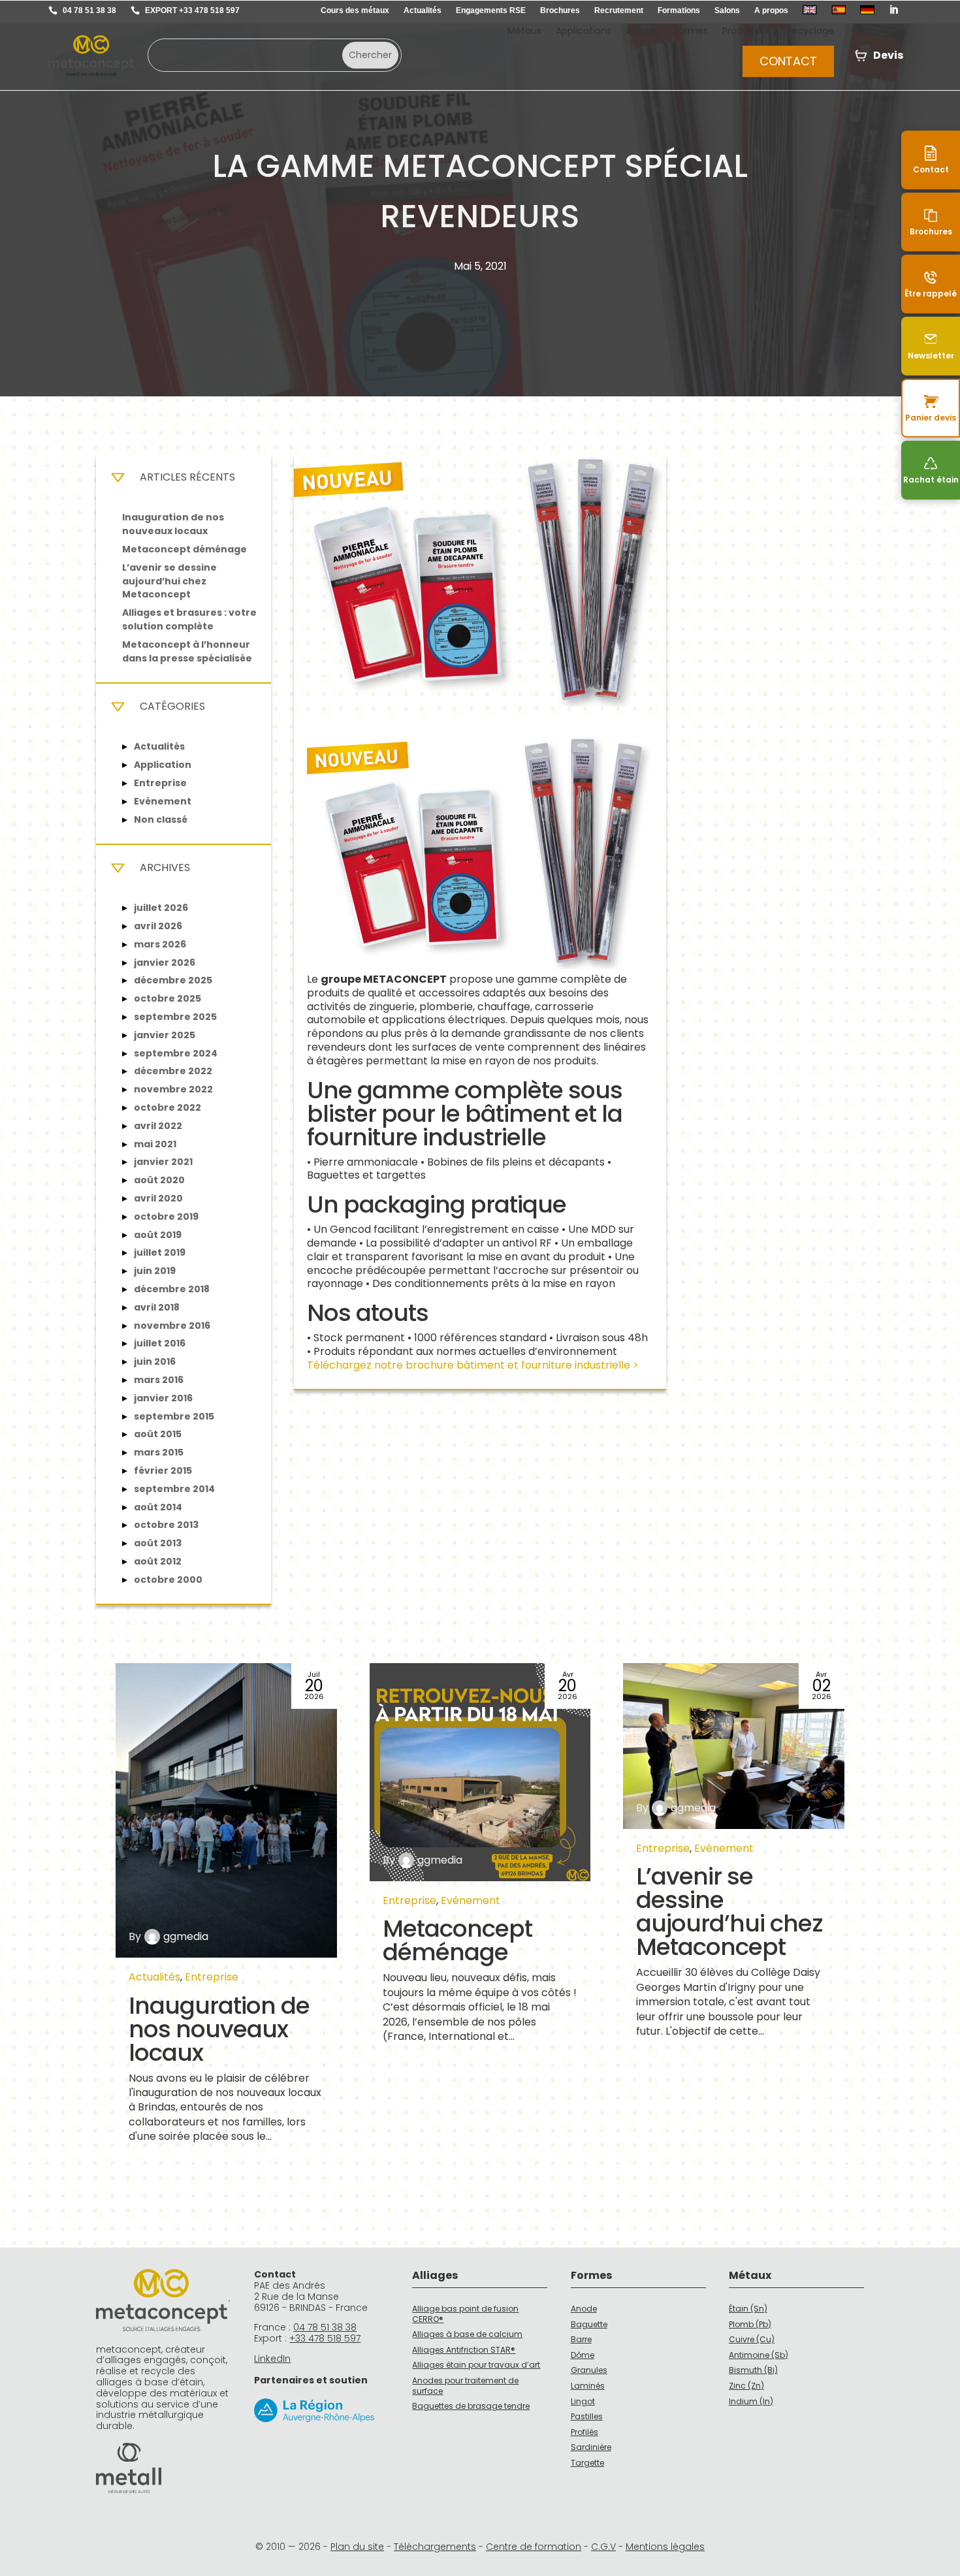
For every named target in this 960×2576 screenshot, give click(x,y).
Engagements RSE (491, 10)
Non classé (161, 819)
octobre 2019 (166, 1216)
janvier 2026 (165, 962)
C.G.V (603, 2547)
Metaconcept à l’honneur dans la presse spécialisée (187, 651)
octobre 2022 (168, 1107)
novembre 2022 (173, 1089)
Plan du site (357, 2547)
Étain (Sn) (748, 2309)
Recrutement (619, 10)
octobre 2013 (166, 1525)
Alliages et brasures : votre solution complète (189, 619)
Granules (589, 2370)
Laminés (588, 2386)
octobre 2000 (168, 1580)
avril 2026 (158, 926)
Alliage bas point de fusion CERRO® (465, 2314)
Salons (727, 10)
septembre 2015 (174, 1416)
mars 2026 (160, 944)
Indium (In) (751, 2401)
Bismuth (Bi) (753, 2370)
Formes (691, 32)
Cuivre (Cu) (752, 2339)
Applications (584, 32)
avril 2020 (158, 1198)
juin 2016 (155, 1361)
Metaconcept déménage (184, 549)
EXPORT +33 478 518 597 (192, 10)
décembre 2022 (173, 1071)
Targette (587, 2463)
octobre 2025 (168, 998)
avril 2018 (157, 1307)
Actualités (423, 10)
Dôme (583, 2355)
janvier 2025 (165, 1035)
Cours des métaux (355, 10)
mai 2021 (155, 1144)
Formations (679, 10)
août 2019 (158, 1235)
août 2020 (159, 1180)
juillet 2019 (160, 1252)
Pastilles (587, 2416)
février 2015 (163, 1471)
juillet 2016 (160, 1343)
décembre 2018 (172, 1289)
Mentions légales (665, 2547)
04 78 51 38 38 (89, 10)
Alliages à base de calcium (467, 2334)
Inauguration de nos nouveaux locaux (173, 524)
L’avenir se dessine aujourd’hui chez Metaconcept (169, 581)
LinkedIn (272, 2359)
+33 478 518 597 (325, 2338)
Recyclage (810, 32)
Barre (581, 2339)
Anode (584, 2309)
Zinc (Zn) (746, 2386)
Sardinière (591, 2447)
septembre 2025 (175, 1017)
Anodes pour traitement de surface (465, 2386)
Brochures (560, 10)
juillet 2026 (161, 908)
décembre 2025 (173, 980)
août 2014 (158, 1507)
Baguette (589, 2324)
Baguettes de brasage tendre (471, 2406)
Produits (741, 32)
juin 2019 (155, 1271)
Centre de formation (534, 2547)
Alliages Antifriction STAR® (464, 2350)
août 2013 (158, 1543)
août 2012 (158, 1561)
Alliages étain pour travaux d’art (476, 2365)
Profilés (584, 2432)
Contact (788, 61)
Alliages (643, 32)
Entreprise (160, 783)
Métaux (524, 32)
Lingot (583, 2401)
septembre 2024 (176, 1053)
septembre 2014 (174, 1489)
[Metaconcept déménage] (480, 1772)
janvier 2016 (163, 1398)
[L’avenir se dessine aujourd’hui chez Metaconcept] (734, 1746)
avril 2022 (158, 1126)
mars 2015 (159, 1452)
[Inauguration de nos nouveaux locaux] (226, 1810)
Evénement (163, 801)
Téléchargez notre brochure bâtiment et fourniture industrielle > (473, 1365)
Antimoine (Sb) (759, 2355)
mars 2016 (159, 1380)
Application (163, 765)
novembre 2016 (172, 1326)
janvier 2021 (163, 1162)
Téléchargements (435, 2547)
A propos (771, 10)
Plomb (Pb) (750, 2324)
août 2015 (158, 1434)
